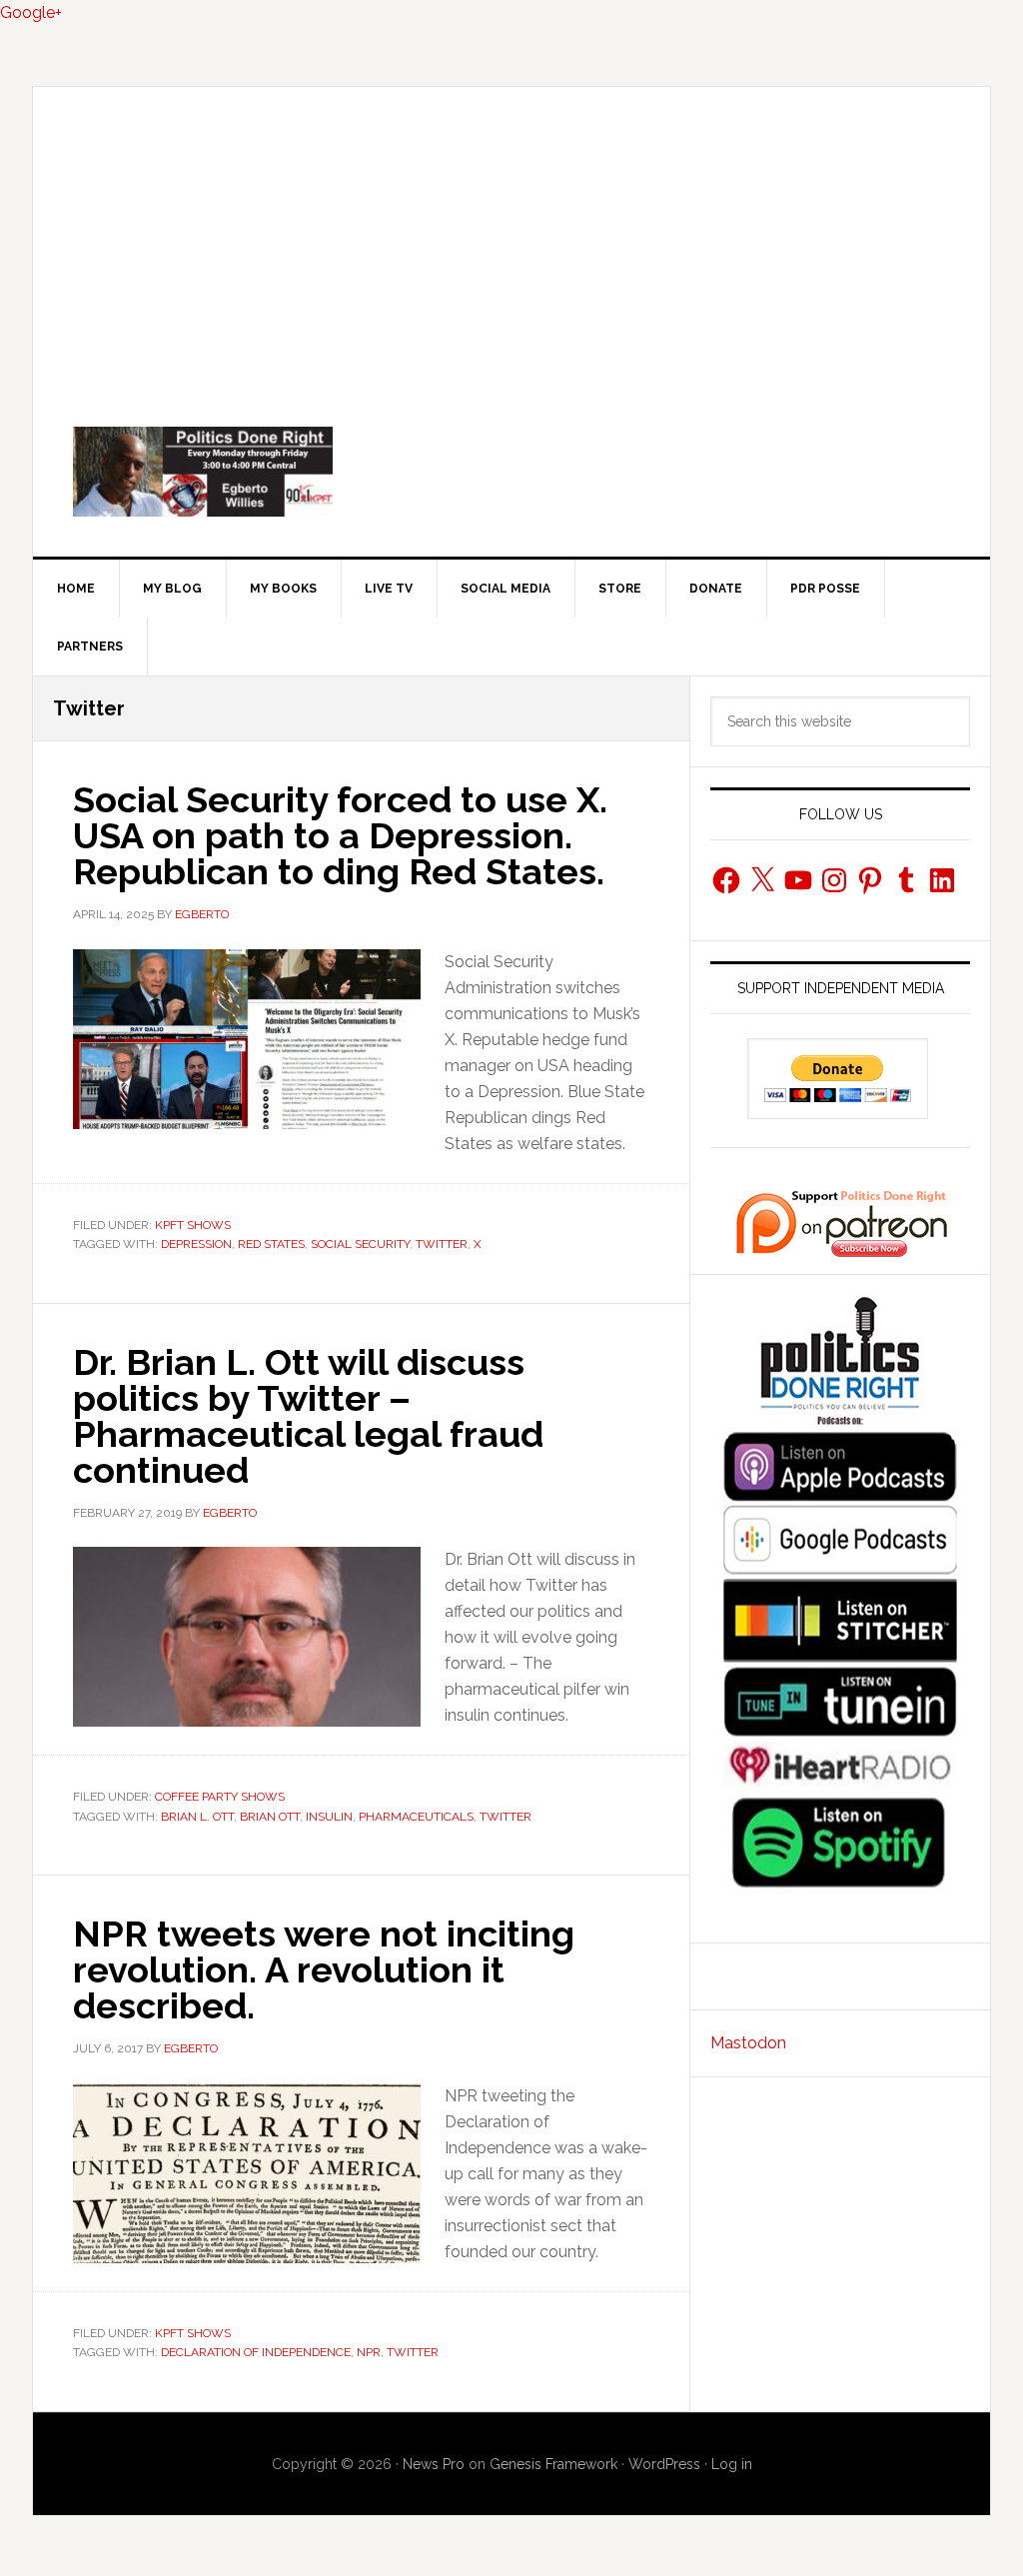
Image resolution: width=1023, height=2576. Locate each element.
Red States (271, 1244)
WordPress (664, 2464)
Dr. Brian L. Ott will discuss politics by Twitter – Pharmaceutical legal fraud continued (308, 1416)
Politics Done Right (511, 472)
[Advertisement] (511, 237)
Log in (732, 2464)
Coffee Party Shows (220, 1797)
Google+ (31, 12)
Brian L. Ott (197, 1817)
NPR (369, 2352)
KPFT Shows (193, 1225)
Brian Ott (270, 1817)
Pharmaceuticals (416, 1817)
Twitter (442, 1244)
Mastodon (748, 2043)
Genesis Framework (553, 2464)
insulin (329, 1817)
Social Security (360, 1244)
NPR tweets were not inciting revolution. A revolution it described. (324, 1969)
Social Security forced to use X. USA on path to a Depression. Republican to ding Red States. (340, 835)
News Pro (434, 2464)
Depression (196, 1244)
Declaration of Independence (256, 2352)
